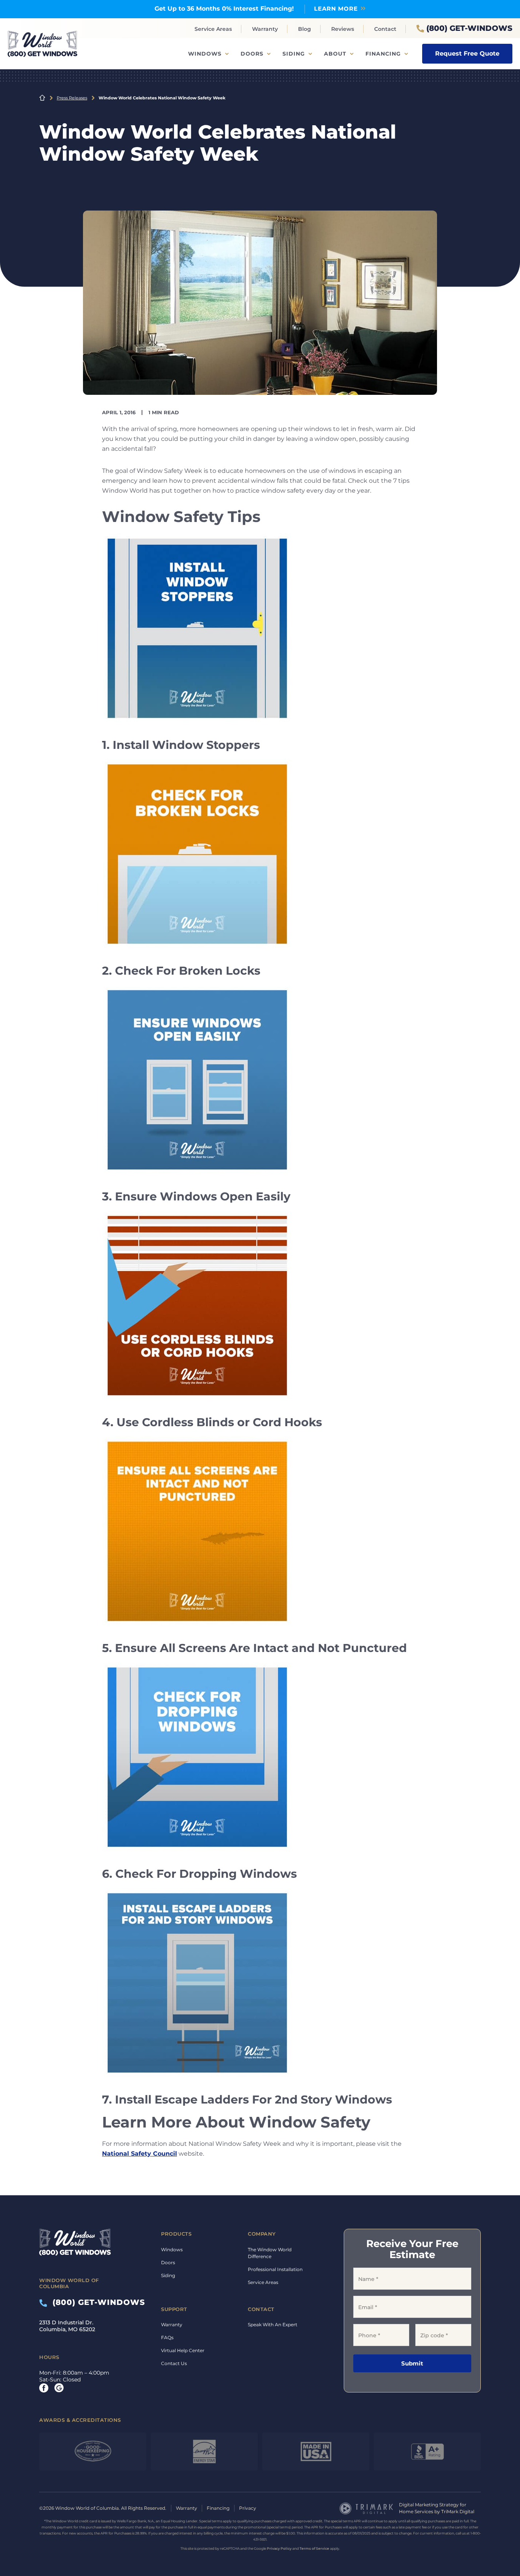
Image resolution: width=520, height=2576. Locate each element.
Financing (383, 54)
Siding (294, 54)
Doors (252, 54)
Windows (205, 54)
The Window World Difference (270, 2253)
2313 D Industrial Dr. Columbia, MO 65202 (67, 2326)
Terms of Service (314, 2548)
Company (262, 2234)
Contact (385, 29)
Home (42, 98)
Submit (412, 2363)
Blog (305, 29)
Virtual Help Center (183, 2350)
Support (174, 2309)
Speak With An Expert (273, 2325)
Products (176, 2234)
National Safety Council (140, 2154)
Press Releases (72, 98)
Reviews (343, 29)
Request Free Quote (467, 53)
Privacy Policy (279, 2548)
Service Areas (213, 29)
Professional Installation (275, 2269)
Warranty (265, 29)
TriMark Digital (458, 2511)
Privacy (248, 2508)
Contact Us (174, 2363)
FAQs (167, 2337)
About (335, 54)
